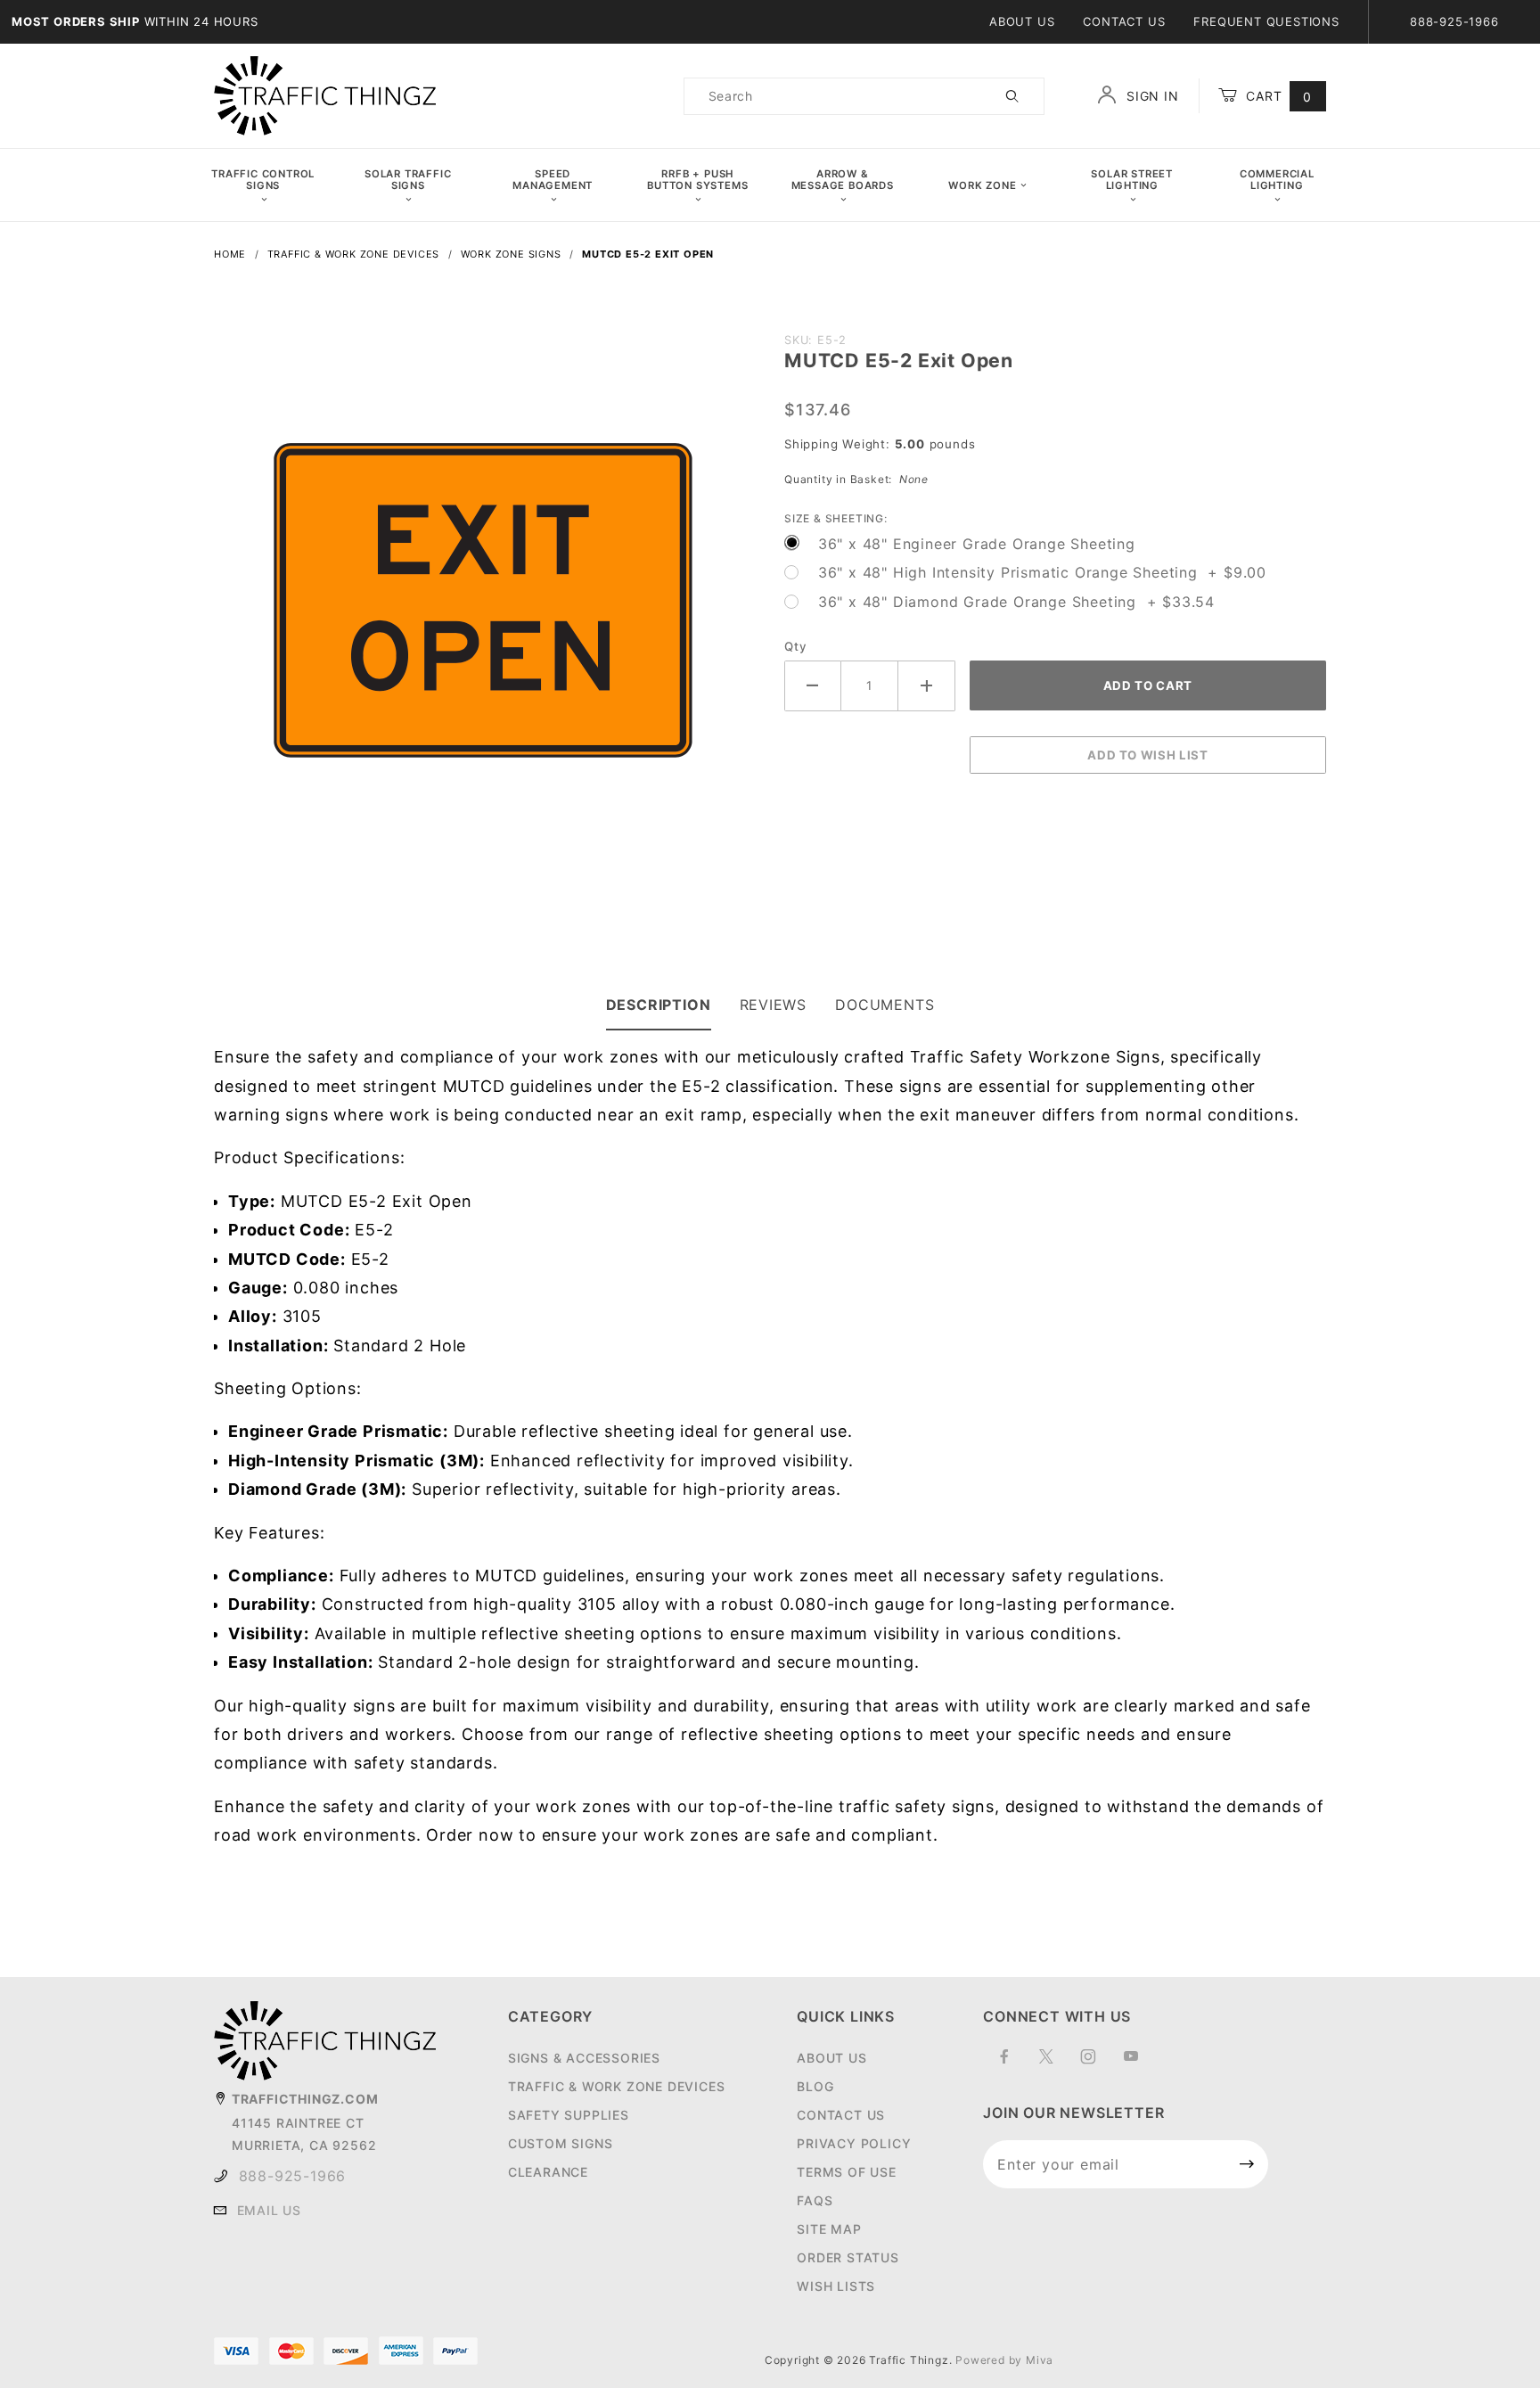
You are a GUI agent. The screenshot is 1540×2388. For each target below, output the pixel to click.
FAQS (815, 2200)
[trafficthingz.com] (325, 95)
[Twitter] (1054, 2064)
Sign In (1150, 96)
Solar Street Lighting (1132, 180)
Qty (795, 646)
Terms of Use (847, 2172)
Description (659, 1005)
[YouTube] (1139, 2064)
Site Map (829, 2229)
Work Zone (982, 185)
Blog (815, 2086)
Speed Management (553, 180)
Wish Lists (836, 2286)
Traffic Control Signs (263, 180)
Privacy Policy (854, 2143)
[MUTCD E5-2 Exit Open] (485, 603)
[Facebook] (1012, 2064)
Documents (885, 1005)
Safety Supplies (569, 2115)
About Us (1022, 21)
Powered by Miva (1004, 2360)
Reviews (774, 1005)
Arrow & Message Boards (843, 180)
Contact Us (1124, 21)
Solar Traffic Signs (408, 180)
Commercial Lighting (1277, 180)
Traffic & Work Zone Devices (617, 2086)
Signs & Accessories (584, 2058)
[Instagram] (1096, 2064)
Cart (1277, 96)
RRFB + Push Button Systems (697, 180)
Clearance (548, 2172)
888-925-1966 (293, 2176)
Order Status (848, 2257)
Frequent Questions (1266, 21)
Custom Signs (561, 2143)
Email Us (269, 2210)
